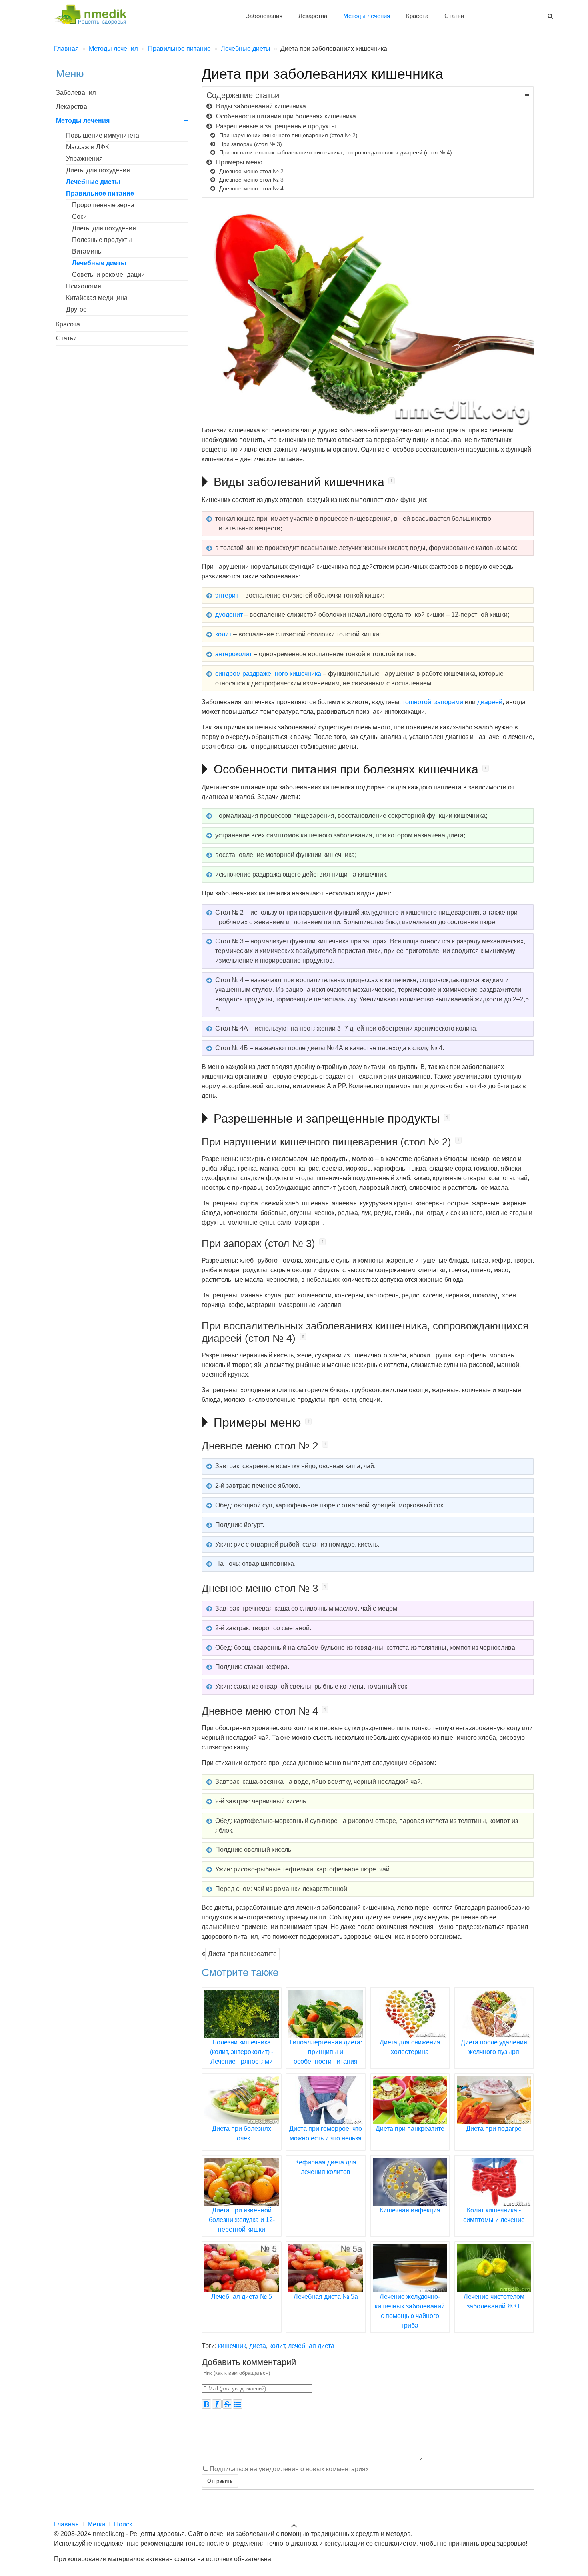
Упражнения (84, 159)
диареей (490, 702)
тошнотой (417, 702)
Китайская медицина (97, 298)
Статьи (454, 16)
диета (258, 2346)
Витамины (87, 251)
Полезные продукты (102, 240)
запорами (449, 702)
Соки (79, 217)
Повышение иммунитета (103, 135)
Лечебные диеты (93, 182)
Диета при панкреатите (242, 1954)
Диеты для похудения (98, 170)
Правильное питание (100, 193)
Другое (76, 309)
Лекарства (313, 16)
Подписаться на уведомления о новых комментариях (289, 2469)
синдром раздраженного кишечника (268, 674)
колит (223, 634)
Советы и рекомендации (108, 275)
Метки (96, 2524)
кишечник (232, 2346)
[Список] (238, 2404)
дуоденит (229, 615)
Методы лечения (367, 16)
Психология (84, 286)
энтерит (227, 595)
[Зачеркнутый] (227, 2404)
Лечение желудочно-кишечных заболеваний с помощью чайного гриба (410, 2311)
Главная (66, 2524)
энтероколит (234, 654)
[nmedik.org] (94, 13)
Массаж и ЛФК (87, 147)
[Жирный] (206, 2404)
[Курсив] (217, 2404)
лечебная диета (311, 2346)
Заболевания (264, 16)
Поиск (123, 2524)
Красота (417, 16)
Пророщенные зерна (103, 205)
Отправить (220, 2481)
